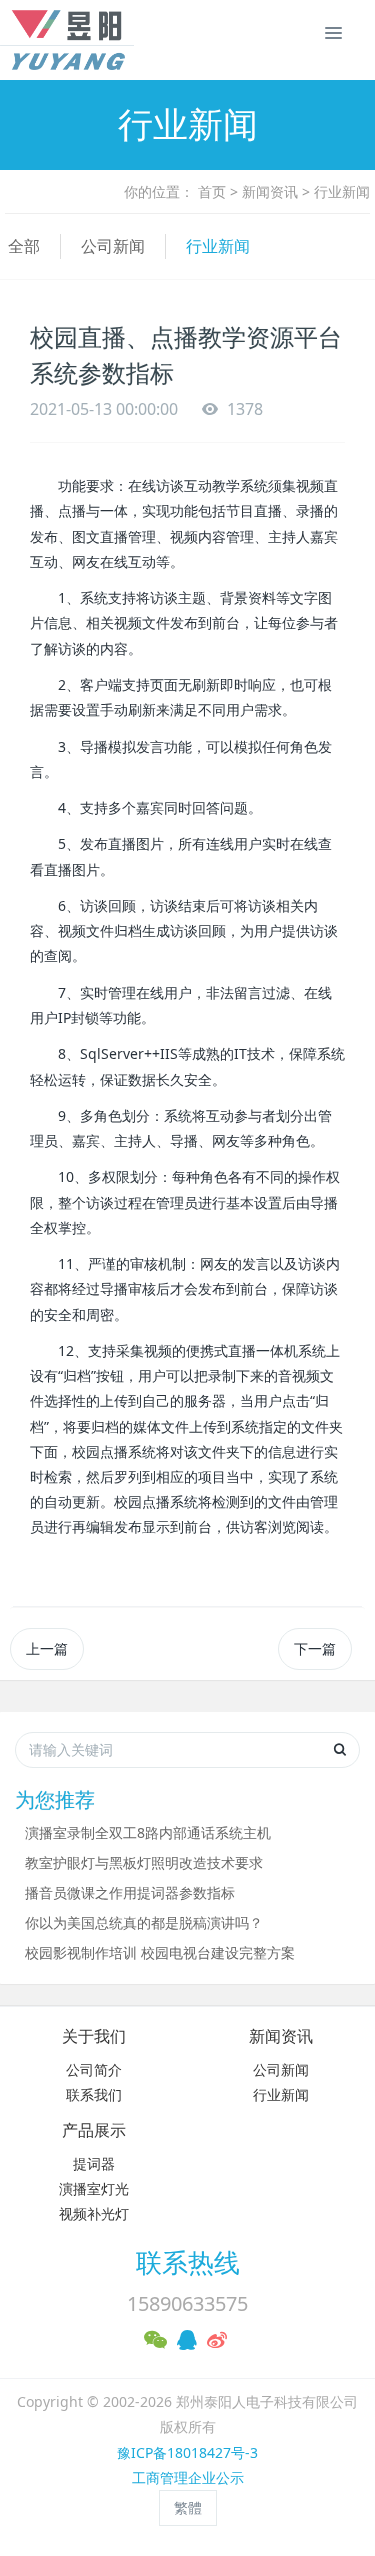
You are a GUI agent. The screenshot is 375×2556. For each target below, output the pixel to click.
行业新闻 (342, 191)
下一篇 (315, 1648)
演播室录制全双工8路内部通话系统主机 (148, 1832)
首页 (212, 191)
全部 (24, 246)
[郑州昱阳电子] (45, 40)
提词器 (94, 2163)
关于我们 (94, 2036)
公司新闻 (113, 246)
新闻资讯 (270, 191)
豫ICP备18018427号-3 (187, 2452)
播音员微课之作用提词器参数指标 (130, 1892)
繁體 (188, 2507)
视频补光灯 (94, 2213)
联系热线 (188, 2262)
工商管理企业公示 (188, 2477)
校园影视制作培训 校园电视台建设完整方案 (160, 1952)
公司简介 (94, 2069)
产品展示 (94, 2130)
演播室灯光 (94, 2188)
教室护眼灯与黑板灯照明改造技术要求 (144, 1862)
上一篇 (47, 1648)
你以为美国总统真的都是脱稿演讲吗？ (144, 1922)
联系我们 (94, 2094)
